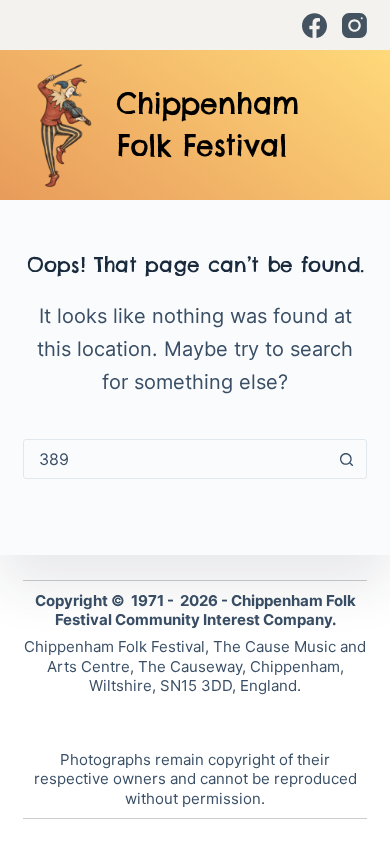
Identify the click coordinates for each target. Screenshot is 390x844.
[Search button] (347, 459)
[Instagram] (354, 25)
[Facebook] (314, 25)
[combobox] (175, 459)
